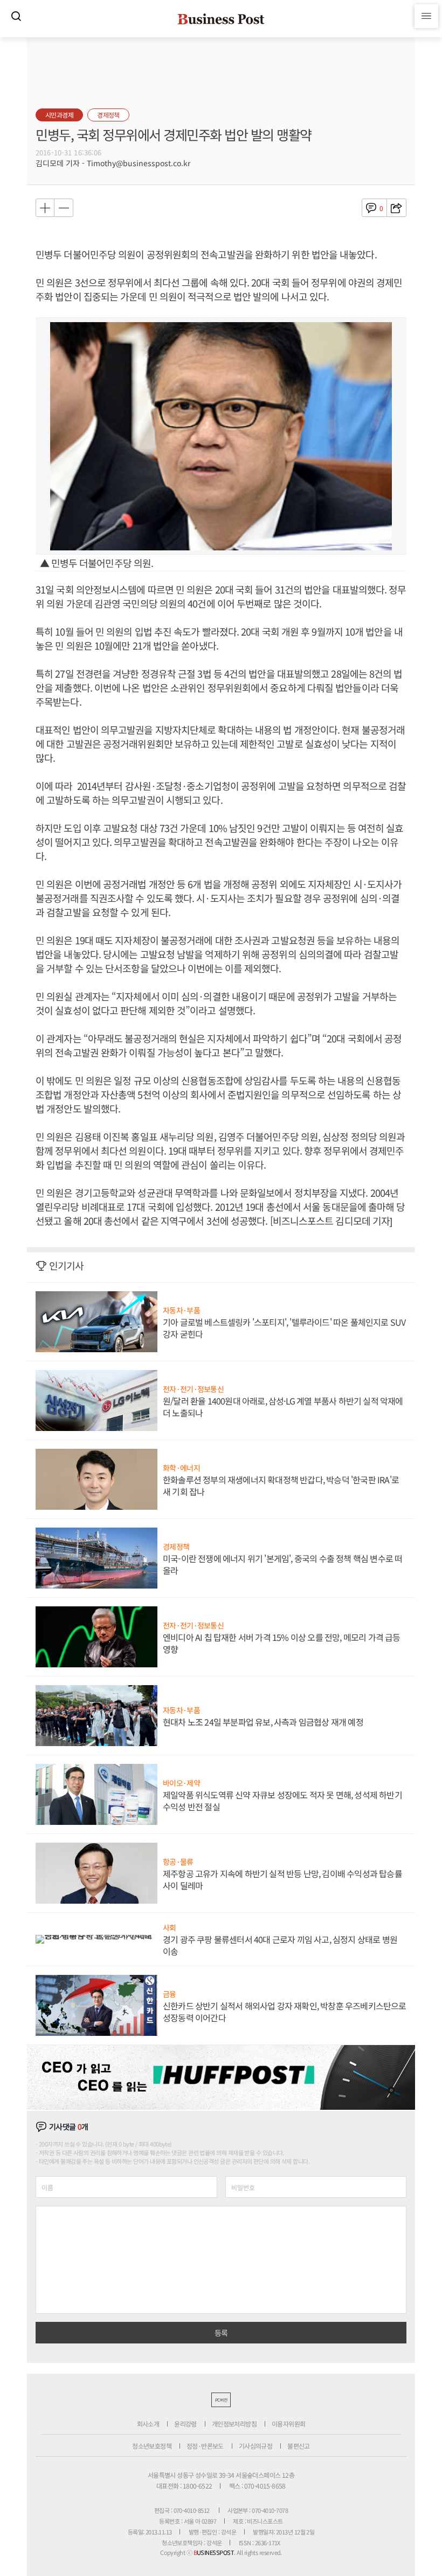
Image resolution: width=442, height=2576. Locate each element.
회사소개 (148, 2424)
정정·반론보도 (205, 2446)
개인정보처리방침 (234, 2424)
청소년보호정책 (152, 2446)
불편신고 (299, 2446)
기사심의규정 (255, 2446)
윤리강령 (185, 2424)
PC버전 (221, 2400)
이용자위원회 (288, 2424)
